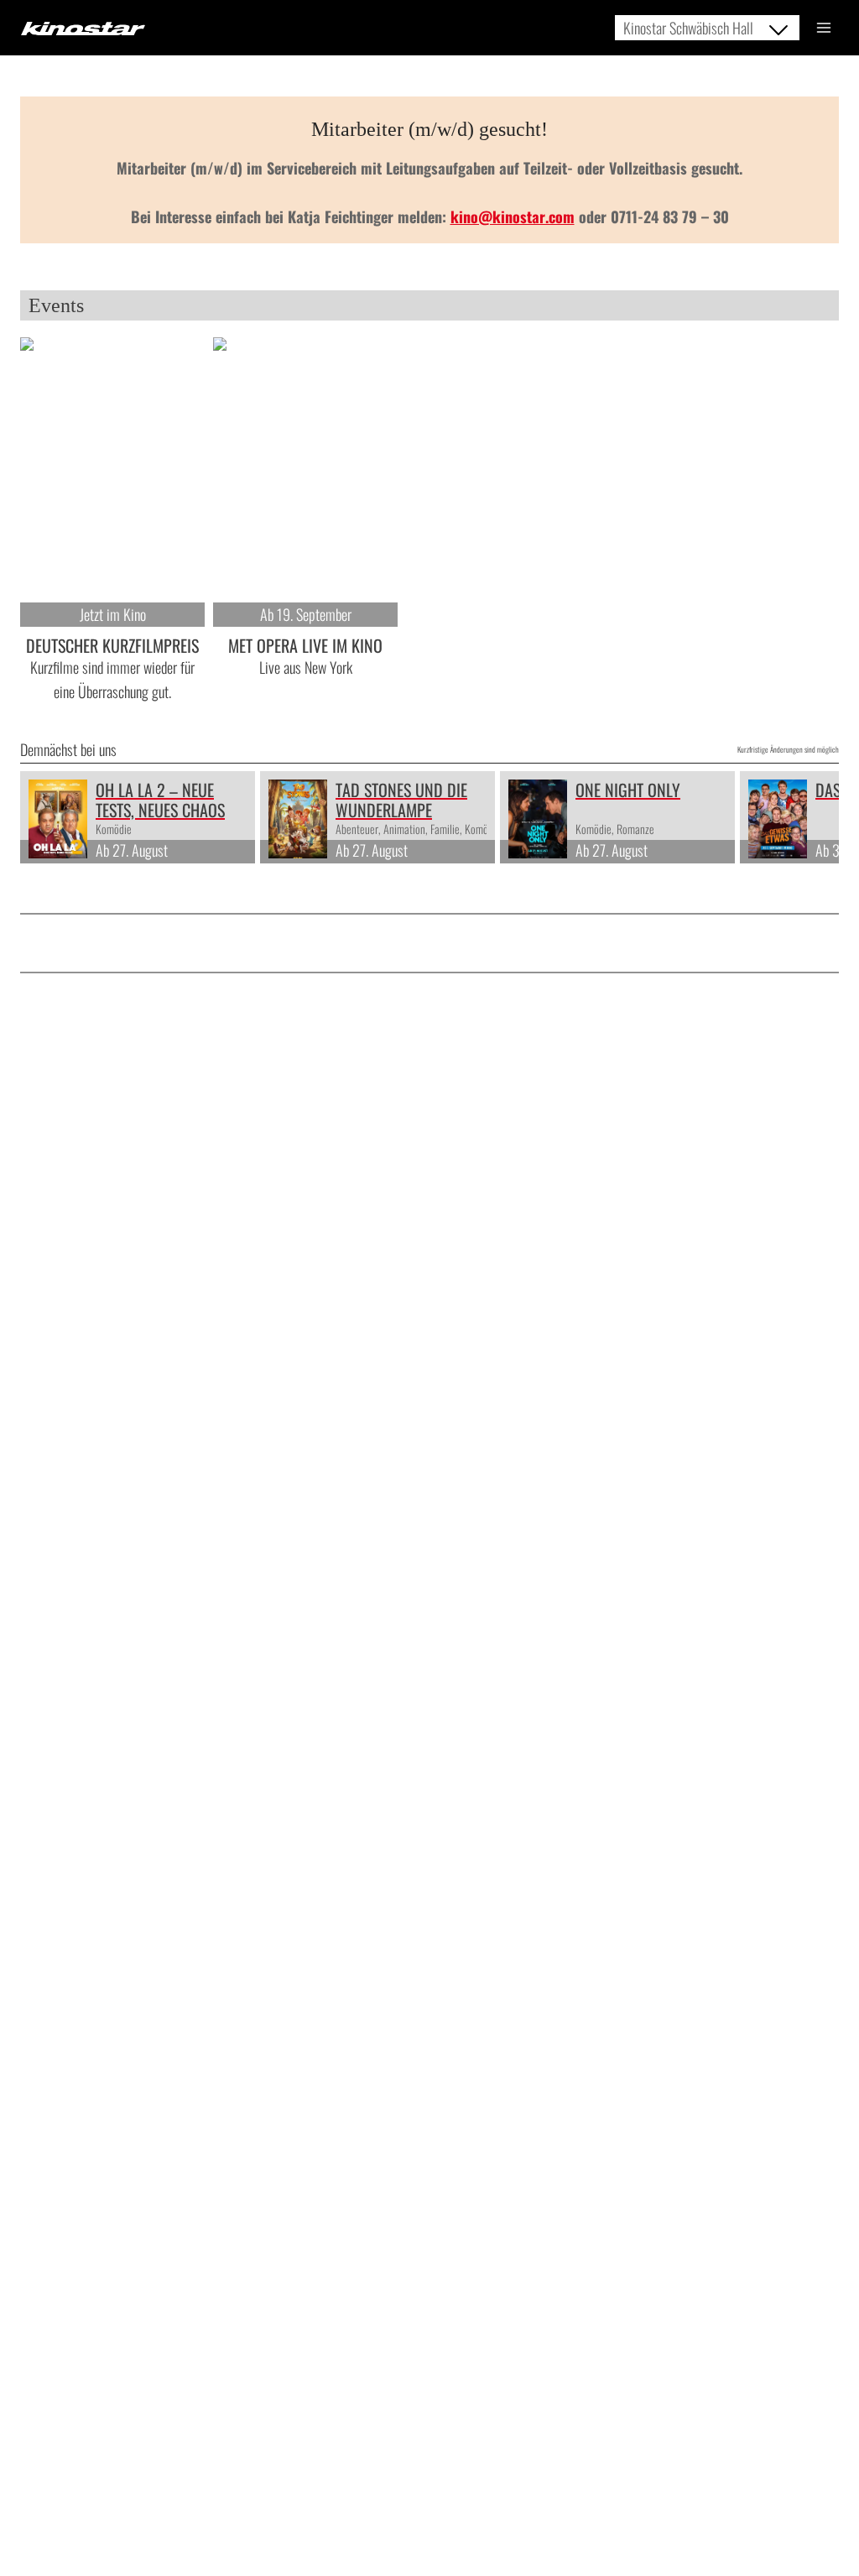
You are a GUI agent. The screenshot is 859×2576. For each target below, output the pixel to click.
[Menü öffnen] (823, 27)
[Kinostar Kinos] (83, 29)
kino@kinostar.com (513, 216)
